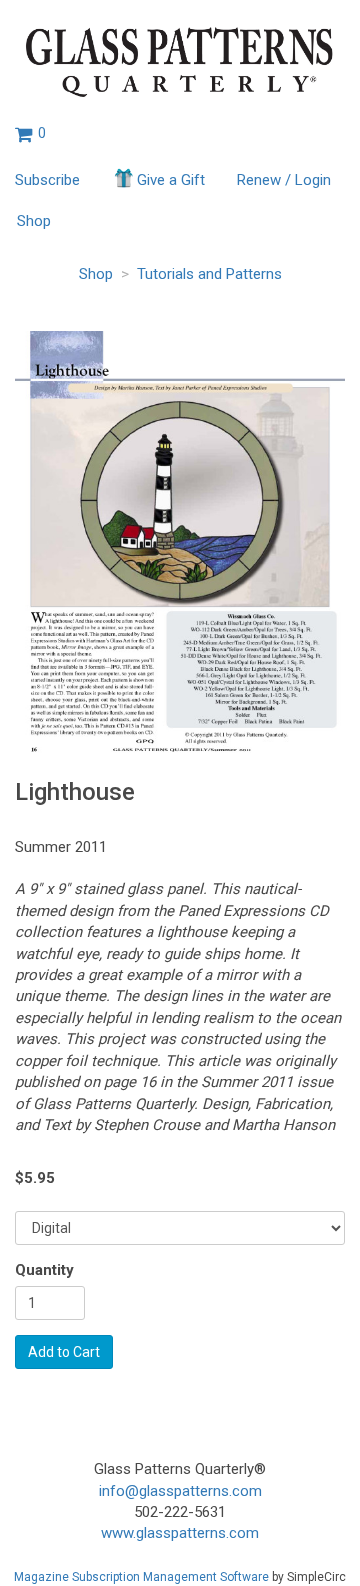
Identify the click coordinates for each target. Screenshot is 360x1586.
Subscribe (47, 180)
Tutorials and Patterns (209, 274)
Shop (34, 221)
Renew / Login (284, 180)
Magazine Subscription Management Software (141, 1577)
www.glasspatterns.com (180, 1533)
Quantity (44, 1270)
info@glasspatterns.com (180, 1491)
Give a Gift (171, 180)
